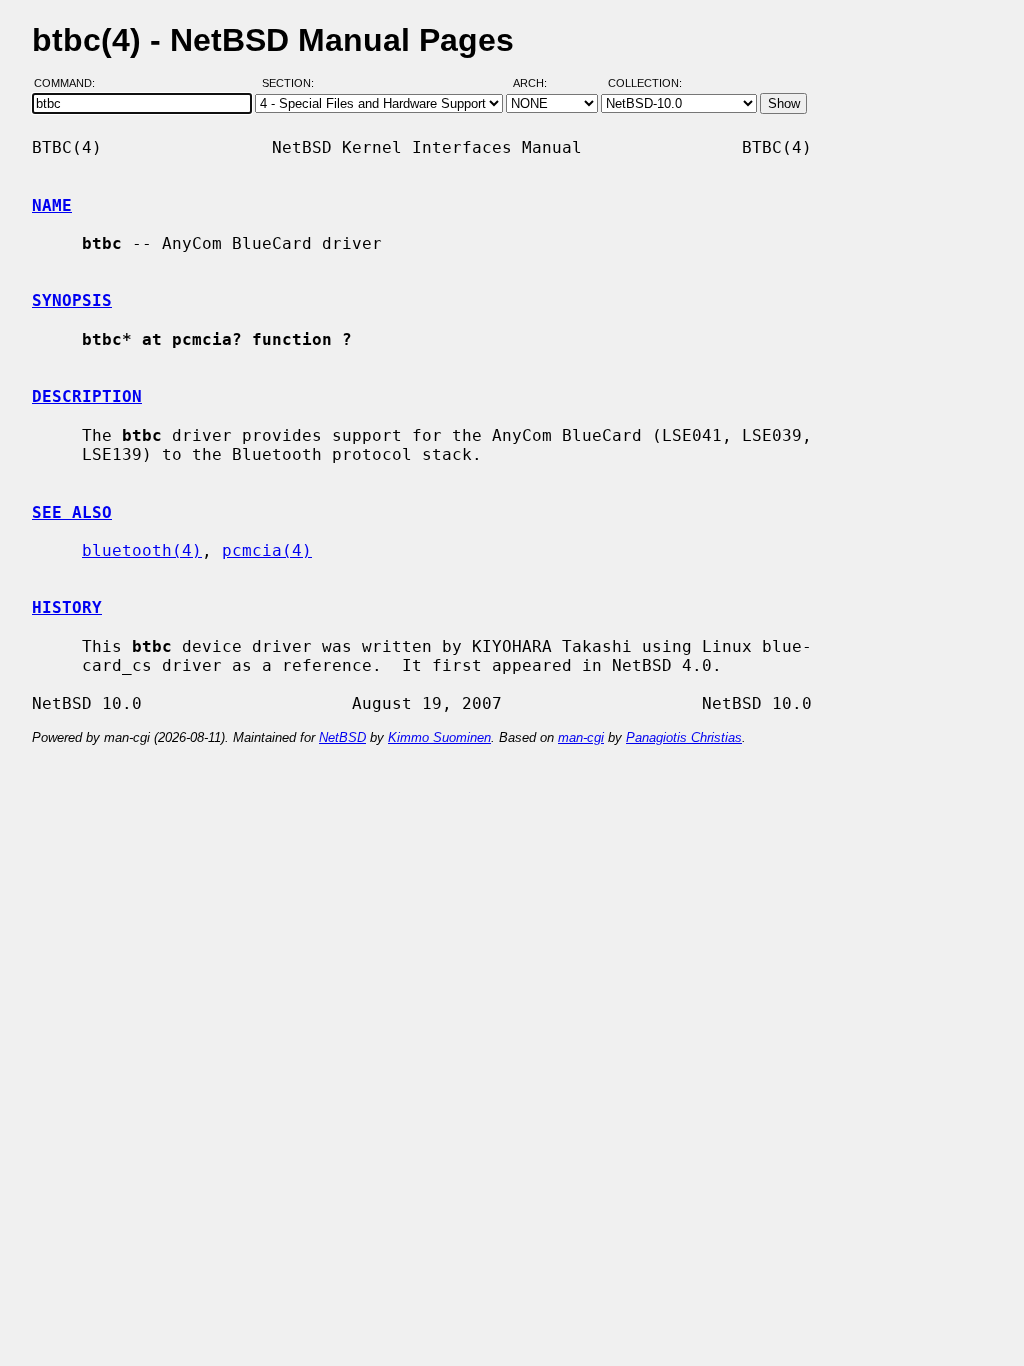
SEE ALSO (72, 512)
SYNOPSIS (72, 300)
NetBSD (342, 737)
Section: (292, 83)
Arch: (539, 83)
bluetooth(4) (142, 550)
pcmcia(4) (267, 550)
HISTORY (67, 607)
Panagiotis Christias (684, 737)
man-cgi (581, 737)
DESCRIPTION (87, 396)
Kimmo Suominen (439, 737)
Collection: (645, 83)
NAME (52, 205)
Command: (70, 83)
